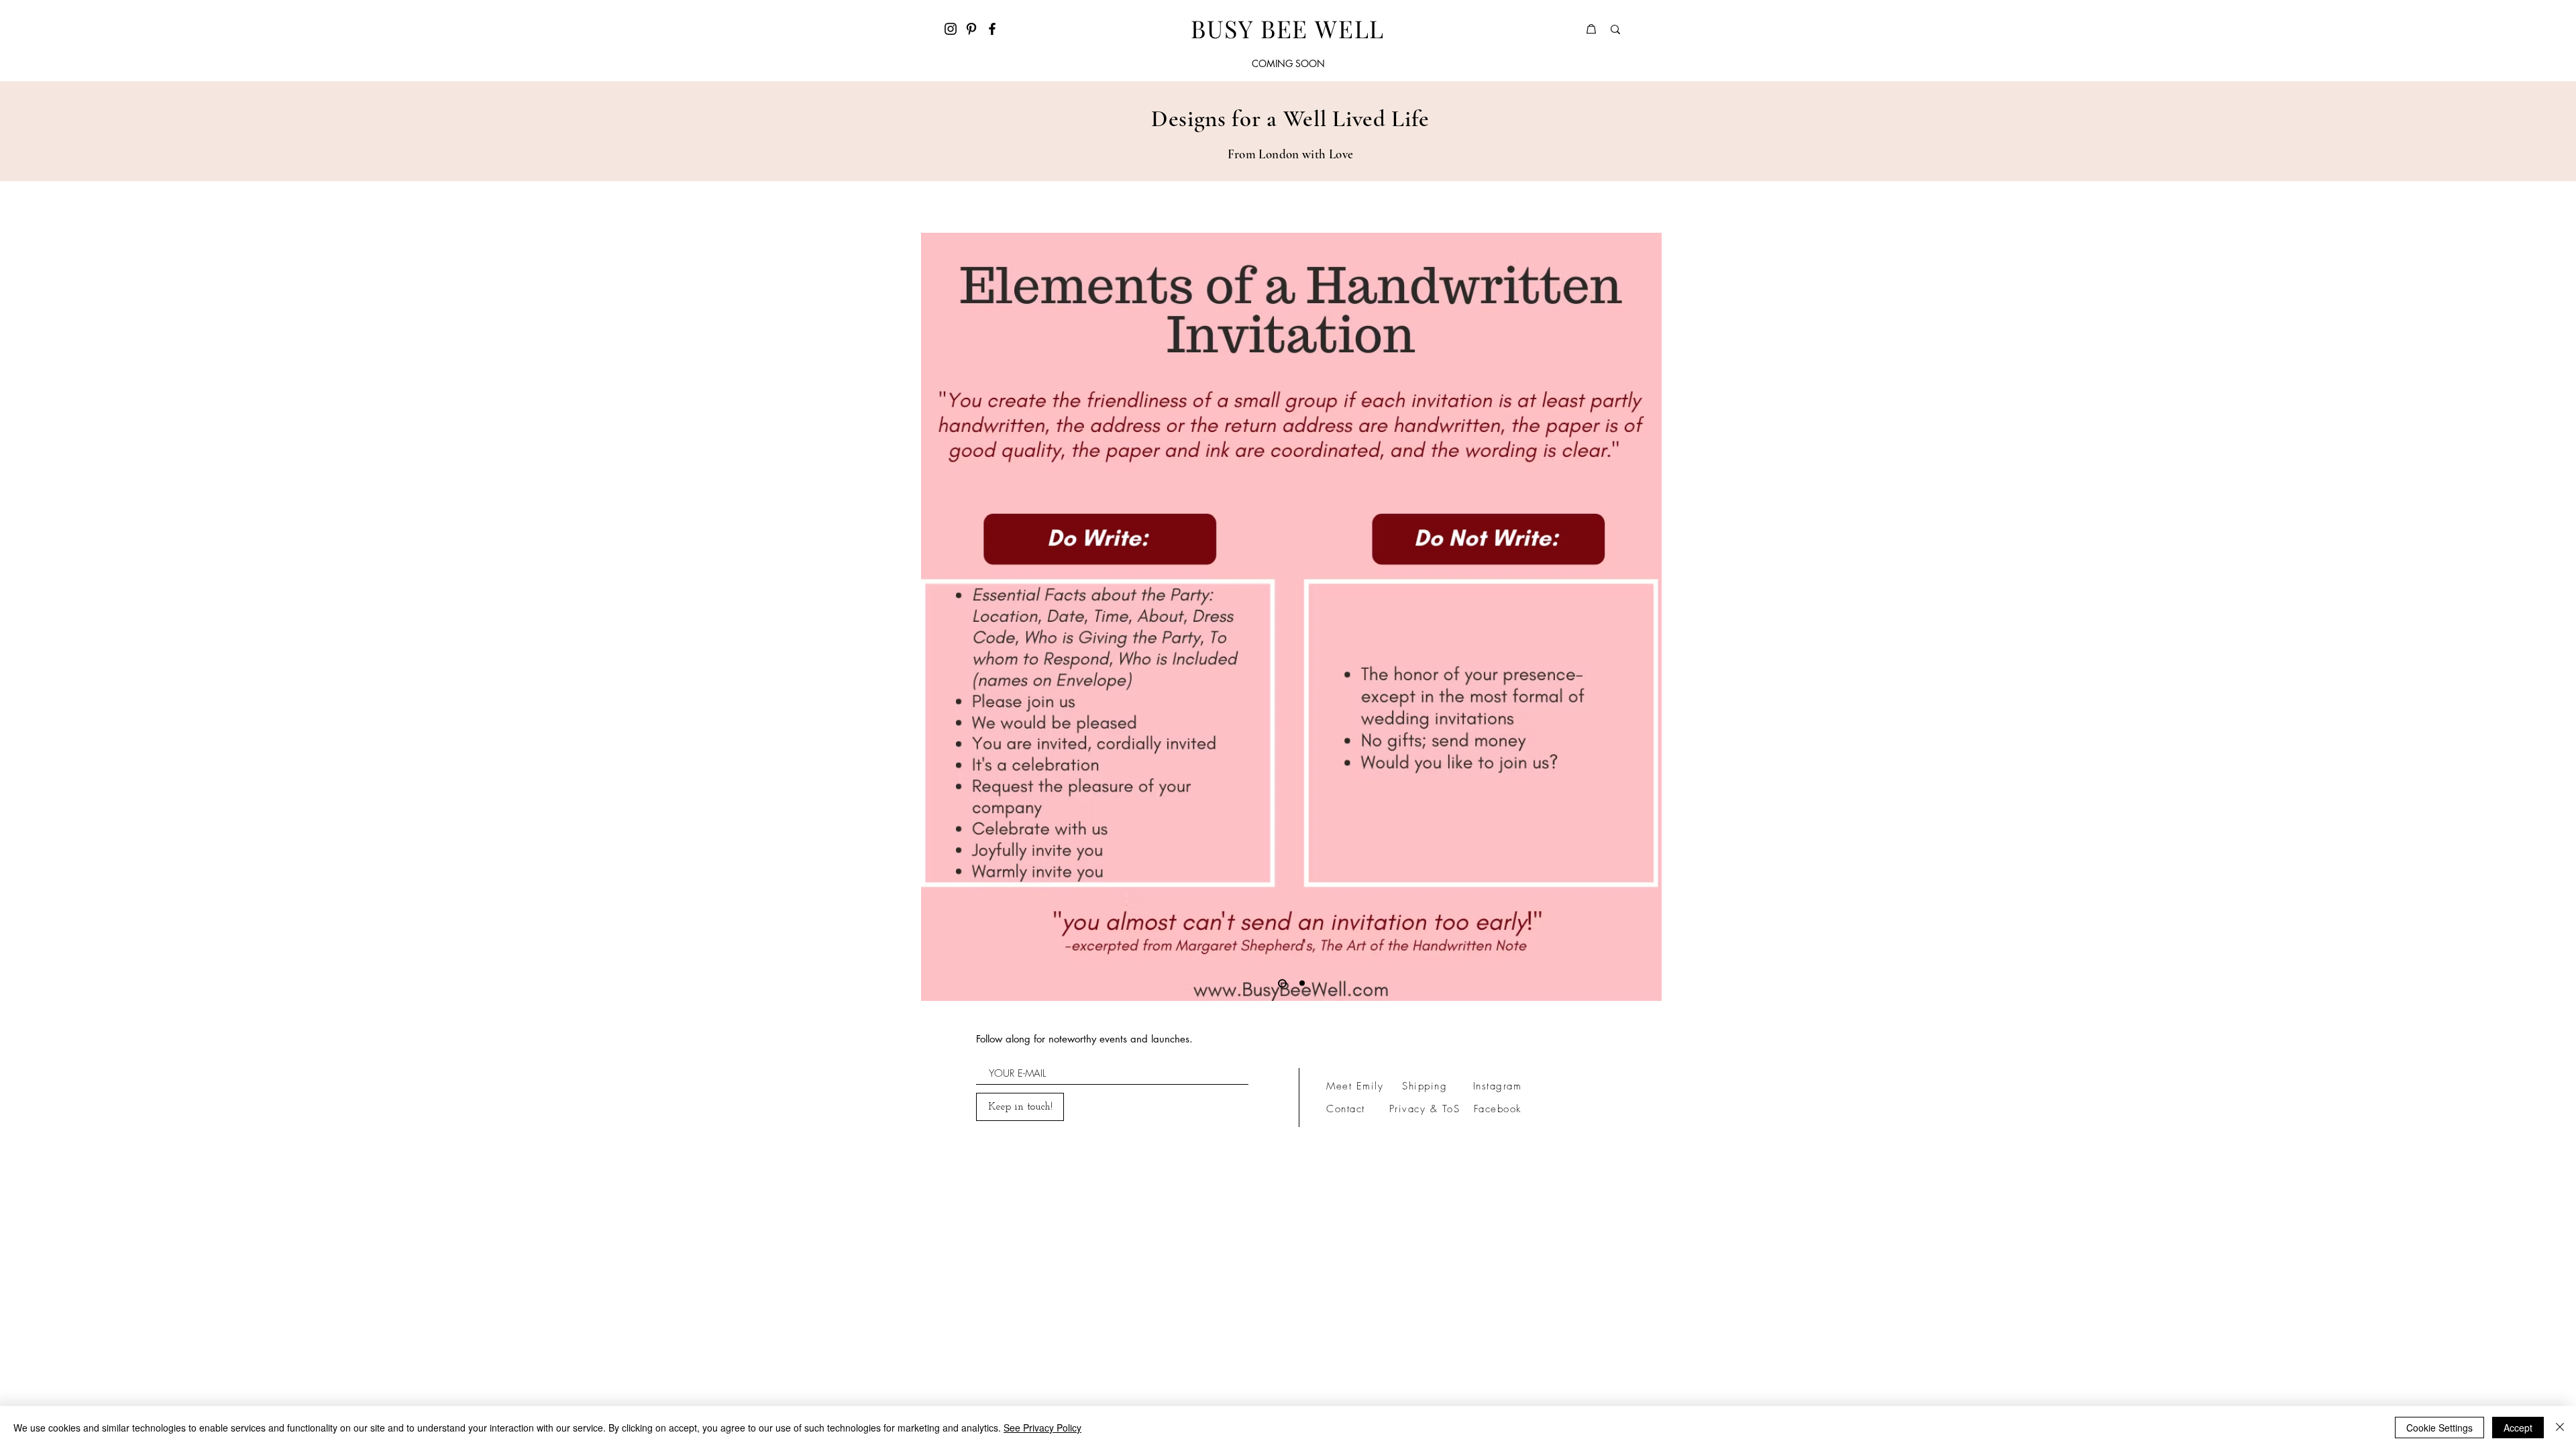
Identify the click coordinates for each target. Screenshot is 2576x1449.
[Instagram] (951, 29)
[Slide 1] (1302, 983)
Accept (2518, 1428)
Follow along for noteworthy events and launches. (1084, 1039)
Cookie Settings (2439, 1428)
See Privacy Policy (1042, 1428)
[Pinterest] (971, 29)
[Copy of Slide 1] (1282, 983)
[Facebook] (992, 29)
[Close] (2560, 1428)
